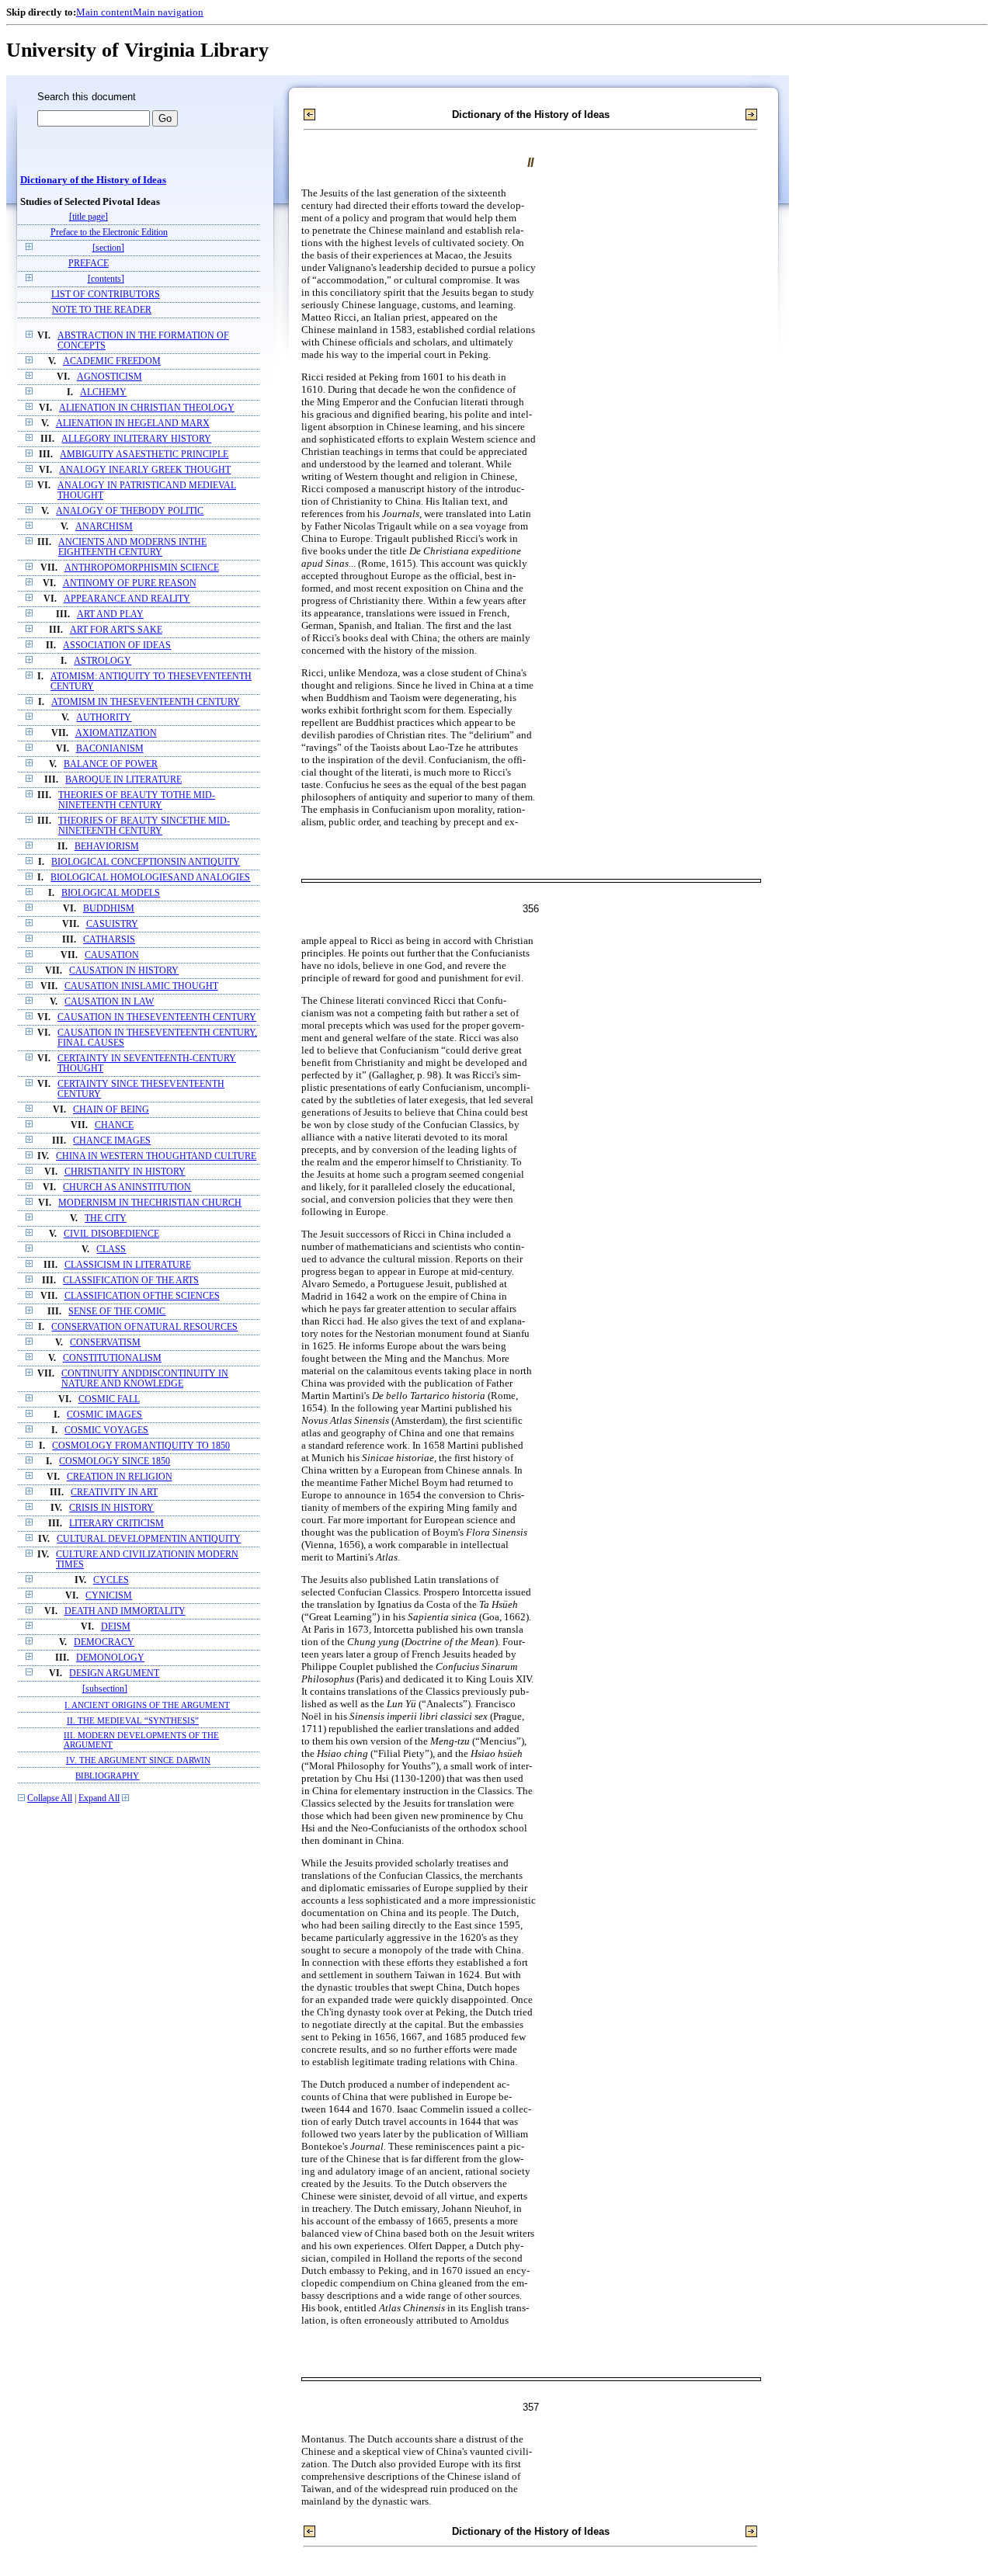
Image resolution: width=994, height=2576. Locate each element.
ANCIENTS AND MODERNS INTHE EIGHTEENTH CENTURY (132, 547)
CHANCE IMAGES (112, 1141)
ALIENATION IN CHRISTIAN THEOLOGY (147, 408)
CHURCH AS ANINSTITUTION (127, 1187)
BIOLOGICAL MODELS (111, 893)
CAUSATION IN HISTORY (124, 971)
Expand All (99, 1798)
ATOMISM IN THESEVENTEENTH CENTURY (146, 702)
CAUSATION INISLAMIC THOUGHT (141, 986)
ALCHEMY (103, 392)
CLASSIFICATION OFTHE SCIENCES (142, 1296)
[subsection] (105, 1689)
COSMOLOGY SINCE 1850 (115, 1462)
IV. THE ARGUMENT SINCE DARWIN (138, 1760)
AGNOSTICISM (109, 377)
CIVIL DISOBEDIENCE (111, 1234)
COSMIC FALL (109, 1399)
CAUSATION (112, 955)
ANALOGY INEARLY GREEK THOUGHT (145, 470)
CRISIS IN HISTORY (111, 1508)
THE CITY (106, 1219)
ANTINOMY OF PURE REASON (130, 583)
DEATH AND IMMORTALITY (125, 1611)
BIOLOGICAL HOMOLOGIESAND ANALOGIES (150, 878)
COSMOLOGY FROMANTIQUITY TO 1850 (141, 1446)
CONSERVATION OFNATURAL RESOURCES (144, 1327)
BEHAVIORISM (107, 847)
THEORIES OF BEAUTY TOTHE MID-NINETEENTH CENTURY (137, 800)
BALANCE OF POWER (111, 764)
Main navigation (168, 12)
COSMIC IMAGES (104, 1415)
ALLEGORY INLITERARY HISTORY (136, 439)
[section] (108, 248)
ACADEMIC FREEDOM (112, 361)
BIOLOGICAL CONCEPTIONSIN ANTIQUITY (146, 862)
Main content (104, 12)
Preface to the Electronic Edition (109, 233)
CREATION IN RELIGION (120, 1477)
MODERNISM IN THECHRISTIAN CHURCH (150, 1203)
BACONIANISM (110, 749)
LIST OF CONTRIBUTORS (106, 295)
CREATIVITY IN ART (114, 1493)
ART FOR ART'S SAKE (116, 630)
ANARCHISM (104, 527)
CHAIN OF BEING (111, 1110)
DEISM (116, 1627)
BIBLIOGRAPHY (107, 1776)
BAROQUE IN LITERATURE (123, 780)
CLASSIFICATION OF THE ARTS (131, 1281)
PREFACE (89, 264)
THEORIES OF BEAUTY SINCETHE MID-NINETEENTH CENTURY (144, 826)
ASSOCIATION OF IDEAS (117, 646)
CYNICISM (109, 1596)
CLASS (111, 1250)
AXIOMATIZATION (116, 733)
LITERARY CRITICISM (116, 1524)
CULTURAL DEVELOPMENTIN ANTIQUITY (149, 1539)
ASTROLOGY (103, 661)
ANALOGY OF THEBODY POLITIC (130, 511)
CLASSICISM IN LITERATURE (128, 1265)
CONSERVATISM (105, 1343)
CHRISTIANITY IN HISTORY (125, 1172)
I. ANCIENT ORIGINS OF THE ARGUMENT (147, 1705)
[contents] (106, 279)
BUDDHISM (109, 909)
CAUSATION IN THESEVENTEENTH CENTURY (157, 1017)
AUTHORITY (104, 718)
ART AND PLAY (110, 614)
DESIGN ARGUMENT (114, 1673)
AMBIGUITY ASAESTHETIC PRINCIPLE (144, 455)
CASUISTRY (112, 924)
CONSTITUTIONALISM (112, 1358)
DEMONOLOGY (110, 1658)
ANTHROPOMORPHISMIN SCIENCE (142, 568)
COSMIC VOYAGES (106, 1430)
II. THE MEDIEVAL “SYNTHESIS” (133, 1720)
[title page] (89, 217)
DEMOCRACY (104, 1642)
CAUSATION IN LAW (109, 1002)
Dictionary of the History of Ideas (93, 180)
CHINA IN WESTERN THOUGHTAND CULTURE (156, 1156)
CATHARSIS (109, 940)
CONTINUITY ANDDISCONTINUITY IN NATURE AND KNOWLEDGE (145, 1379)
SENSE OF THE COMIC (117, 1312)
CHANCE (114, 1125)
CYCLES (111, 1580)
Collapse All (50, 1798)
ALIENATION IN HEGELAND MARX (133, 424)
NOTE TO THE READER (102, 310)
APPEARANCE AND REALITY (127, 599)
